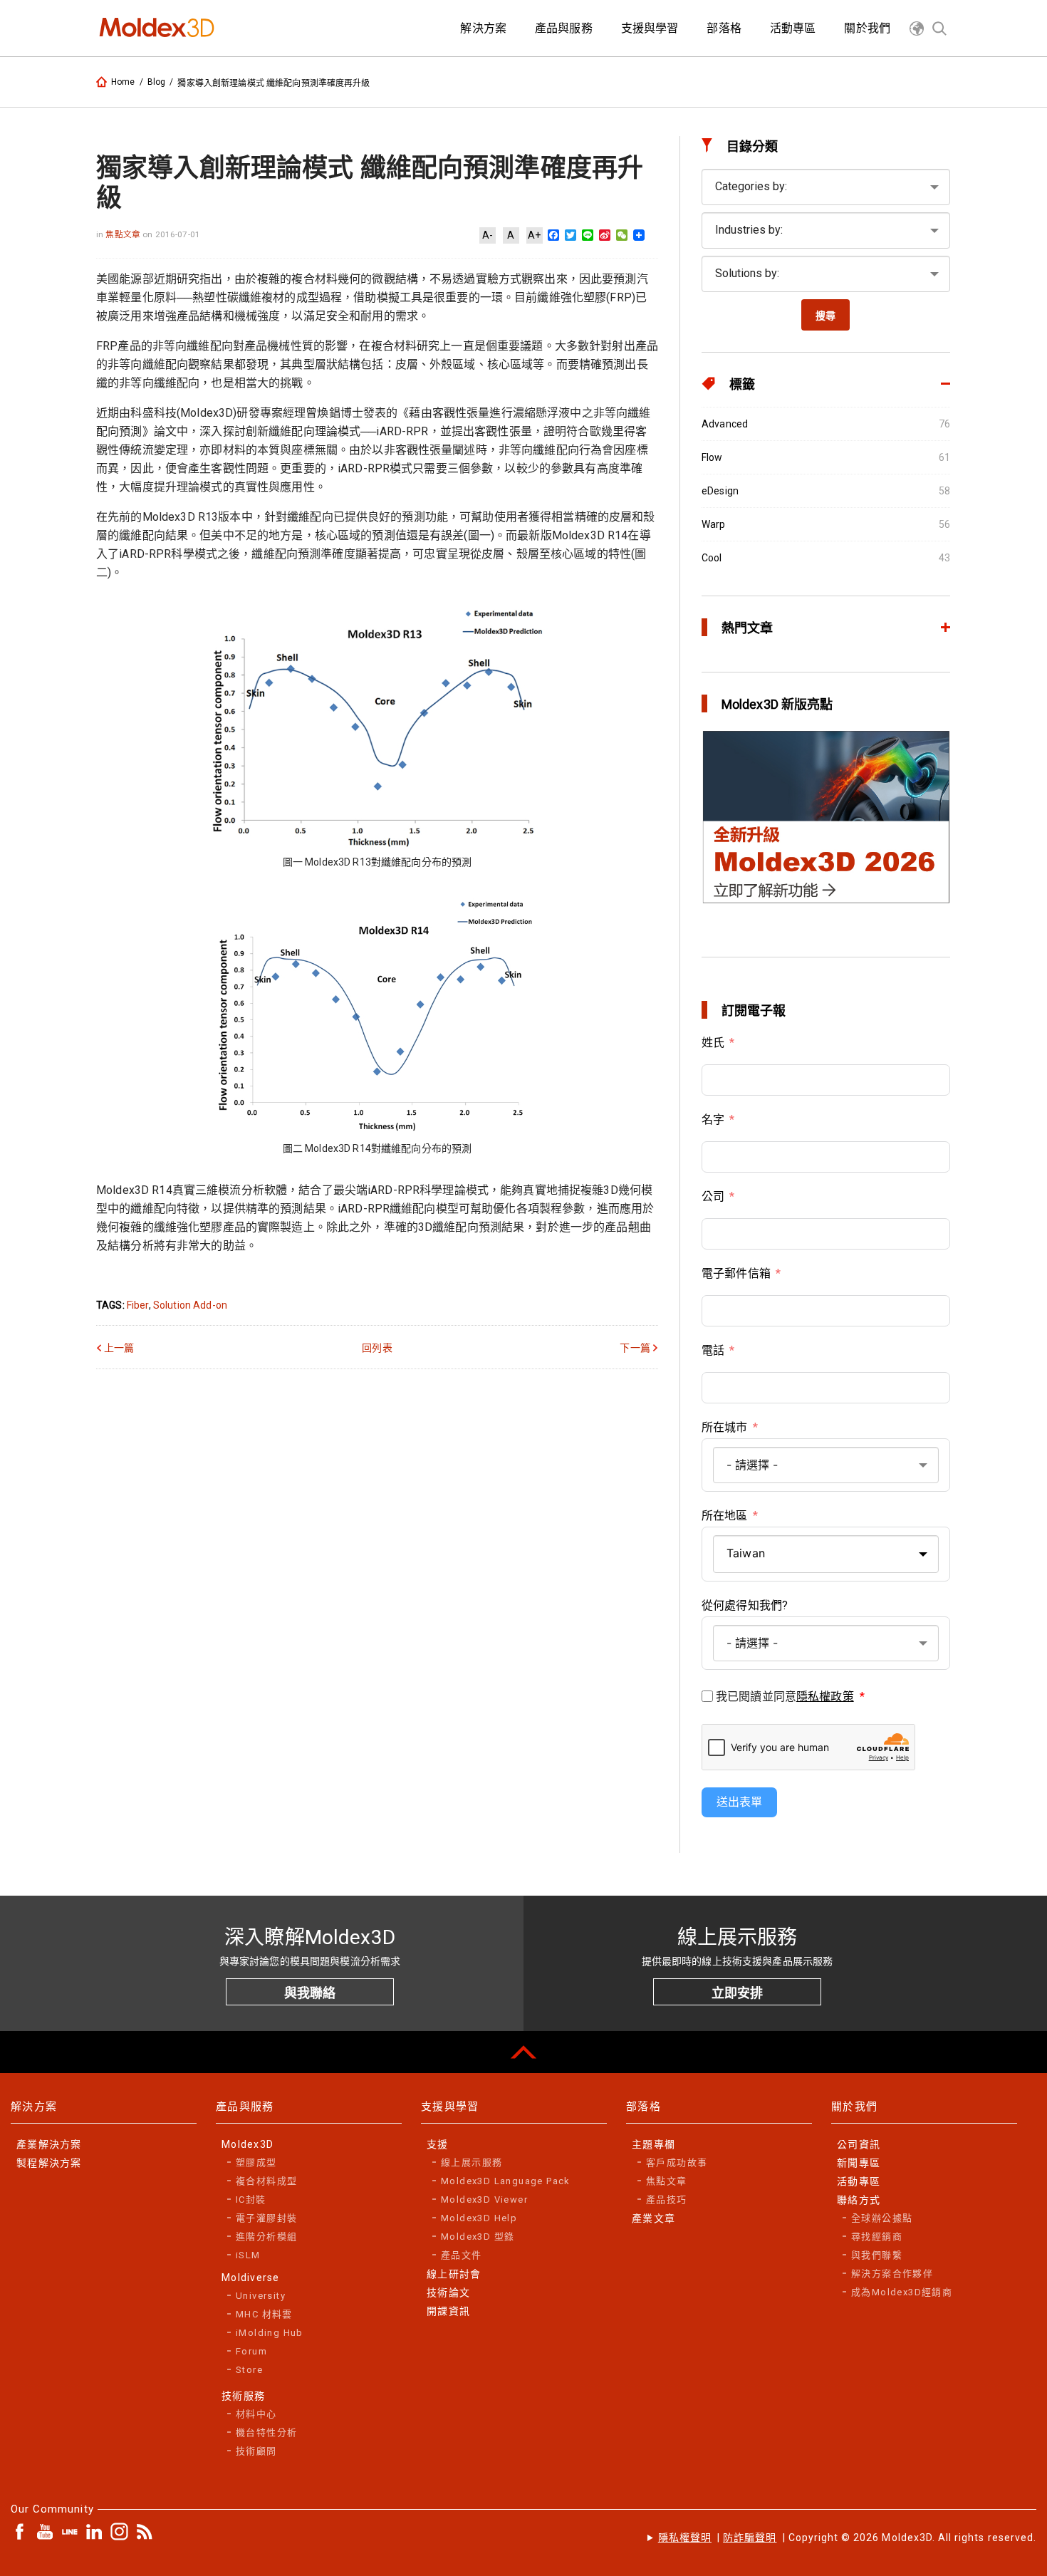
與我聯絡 (310, 1993)
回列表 (377, 1348)
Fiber (138, 1305)
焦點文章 (124, 234)
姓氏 (713, 1043)
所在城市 (725, 1427)
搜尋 (825, 316)
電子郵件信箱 (736, 1273)
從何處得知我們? (745, 1605)
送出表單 (739, 1802)
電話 (713, 1350)
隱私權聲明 (685, 2538)
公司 (713, 1196)
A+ (534, 235)
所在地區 (725, 1516)
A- (488, 235)
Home (123, 82)
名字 (713, 1120)
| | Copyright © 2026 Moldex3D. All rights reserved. (847, 2538)
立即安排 (737, 1993)
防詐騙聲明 (750, 2538)
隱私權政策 (825, 1697)
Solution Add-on (190, 1305)
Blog (157, 82)
